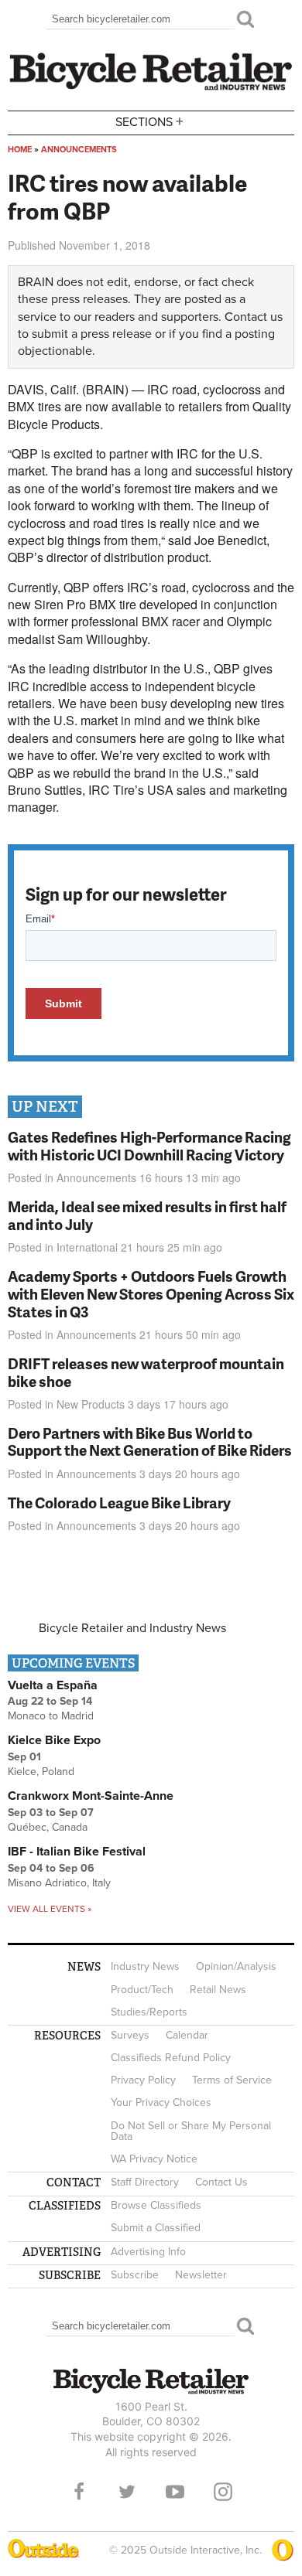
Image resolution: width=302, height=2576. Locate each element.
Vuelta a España (53, 1685)
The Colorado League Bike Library (119, 1503)
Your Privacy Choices (161, 2102)
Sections (149, 121)
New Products (91, 1404)
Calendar (187, 2035)
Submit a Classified (156, 2228)
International (87, 1247)
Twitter (127, 2492)
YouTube (175, 2492)
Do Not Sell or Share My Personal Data (191, 2131)
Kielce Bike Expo (54, 1740)
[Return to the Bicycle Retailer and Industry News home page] (151, 88)
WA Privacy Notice (154, 2159)
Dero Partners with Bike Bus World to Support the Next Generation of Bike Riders (150, 1442)
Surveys (130, 2035)
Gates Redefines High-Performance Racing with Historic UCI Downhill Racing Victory (149, 1146)
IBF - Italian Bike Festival (77, 1852)
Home (20, 150)
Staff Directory (145, 2182)
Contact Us (221, 2182)
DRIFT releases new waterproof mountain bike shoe (146, 1372)
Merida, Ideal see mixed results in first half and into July (147, 1215)
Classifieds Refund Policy (171, 2058)
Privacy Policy (143, 2080)
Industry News (145, 1966)
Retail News (218, 1990)
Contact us (254, 317)
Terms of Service (232, 2080)
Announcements (79, 150)
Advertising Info (148, 2252)
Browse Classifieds (156, 2205)
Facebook (79, 2492)
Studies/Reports (149, 2012)
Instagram (223, 2492)
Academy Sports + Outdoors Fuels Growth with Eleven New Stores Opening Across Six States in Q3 (151, 1294)
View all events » (50, 1909)
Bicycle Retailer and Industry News (132, 1628)
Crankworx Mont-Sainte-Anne (91, 1796)
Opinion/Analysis (236, 1966)
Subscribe (135, 2275)
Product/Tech (142, 1990)
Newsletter (201, 2275)
